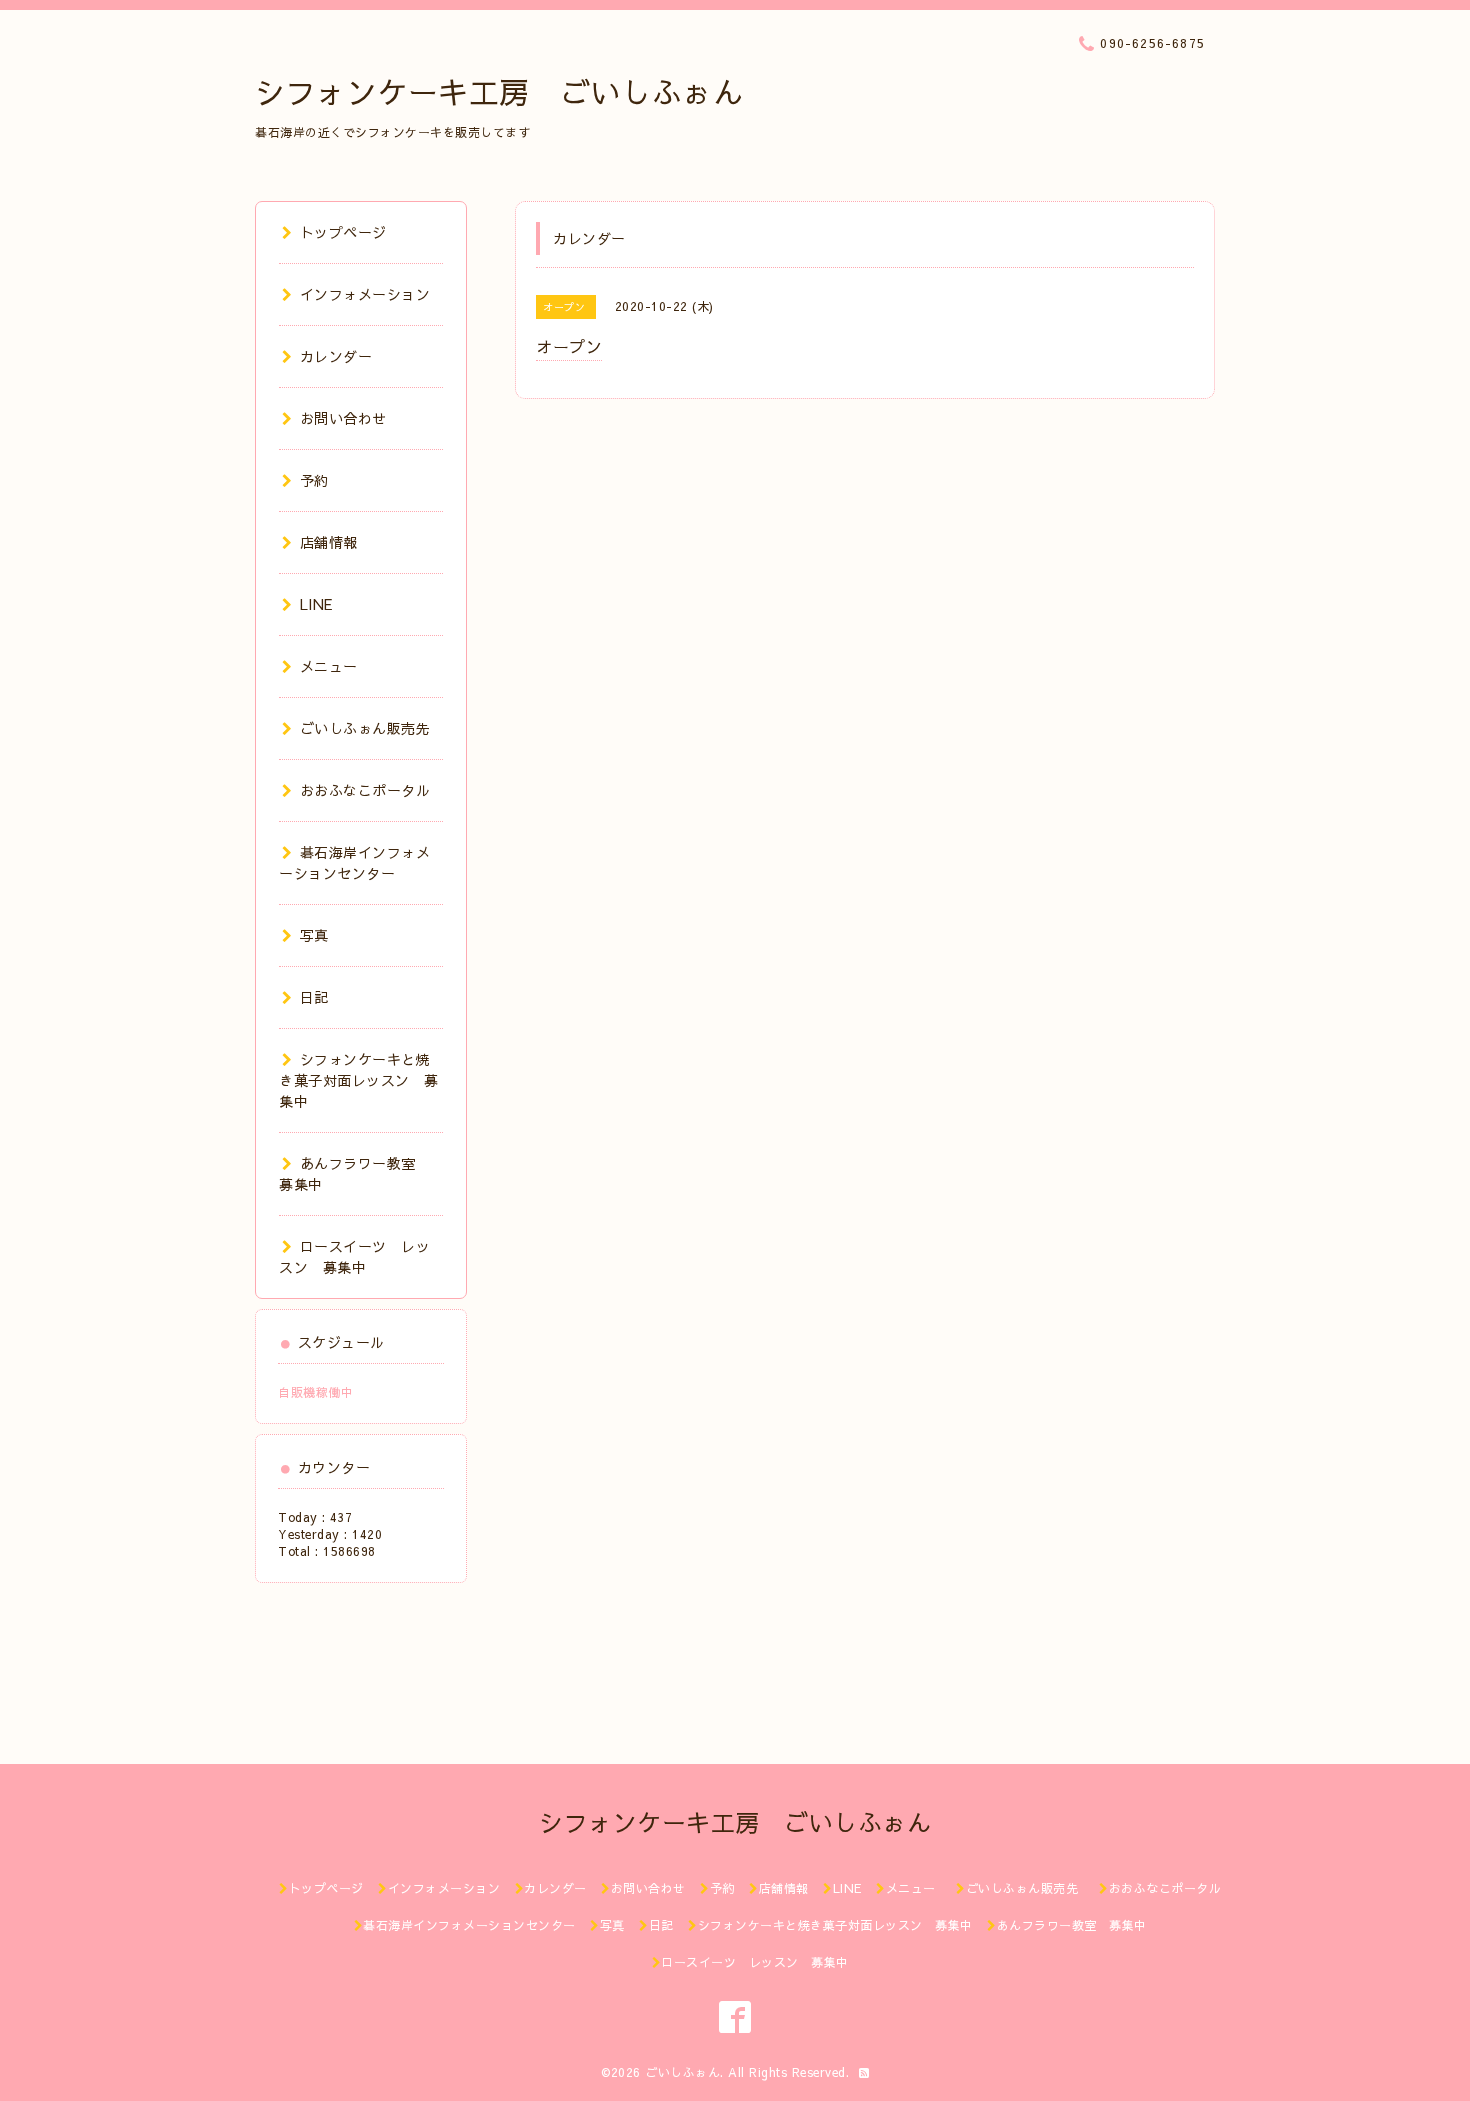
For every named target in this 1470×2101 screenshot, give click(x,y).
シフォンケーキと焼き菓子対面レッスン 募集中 (359, 1080)
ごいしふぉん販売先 (372, 728)
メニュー (329, 666)
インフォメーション (365, 294)
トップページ (343, 232)
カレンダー (336, 356)
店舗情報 (329, 542)
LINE (316, 604)
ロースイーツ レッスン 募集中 (354, 1256)
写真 (314, 935)
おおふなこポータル (365, 790)
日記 (314, 997)
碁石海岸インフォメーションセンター (354, 862)
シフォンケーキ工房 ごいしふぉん (499, 91)
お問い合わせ (343, 418)
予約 (314, 480)
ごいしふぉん (682, 2072)
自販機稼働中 (315, 1392)
